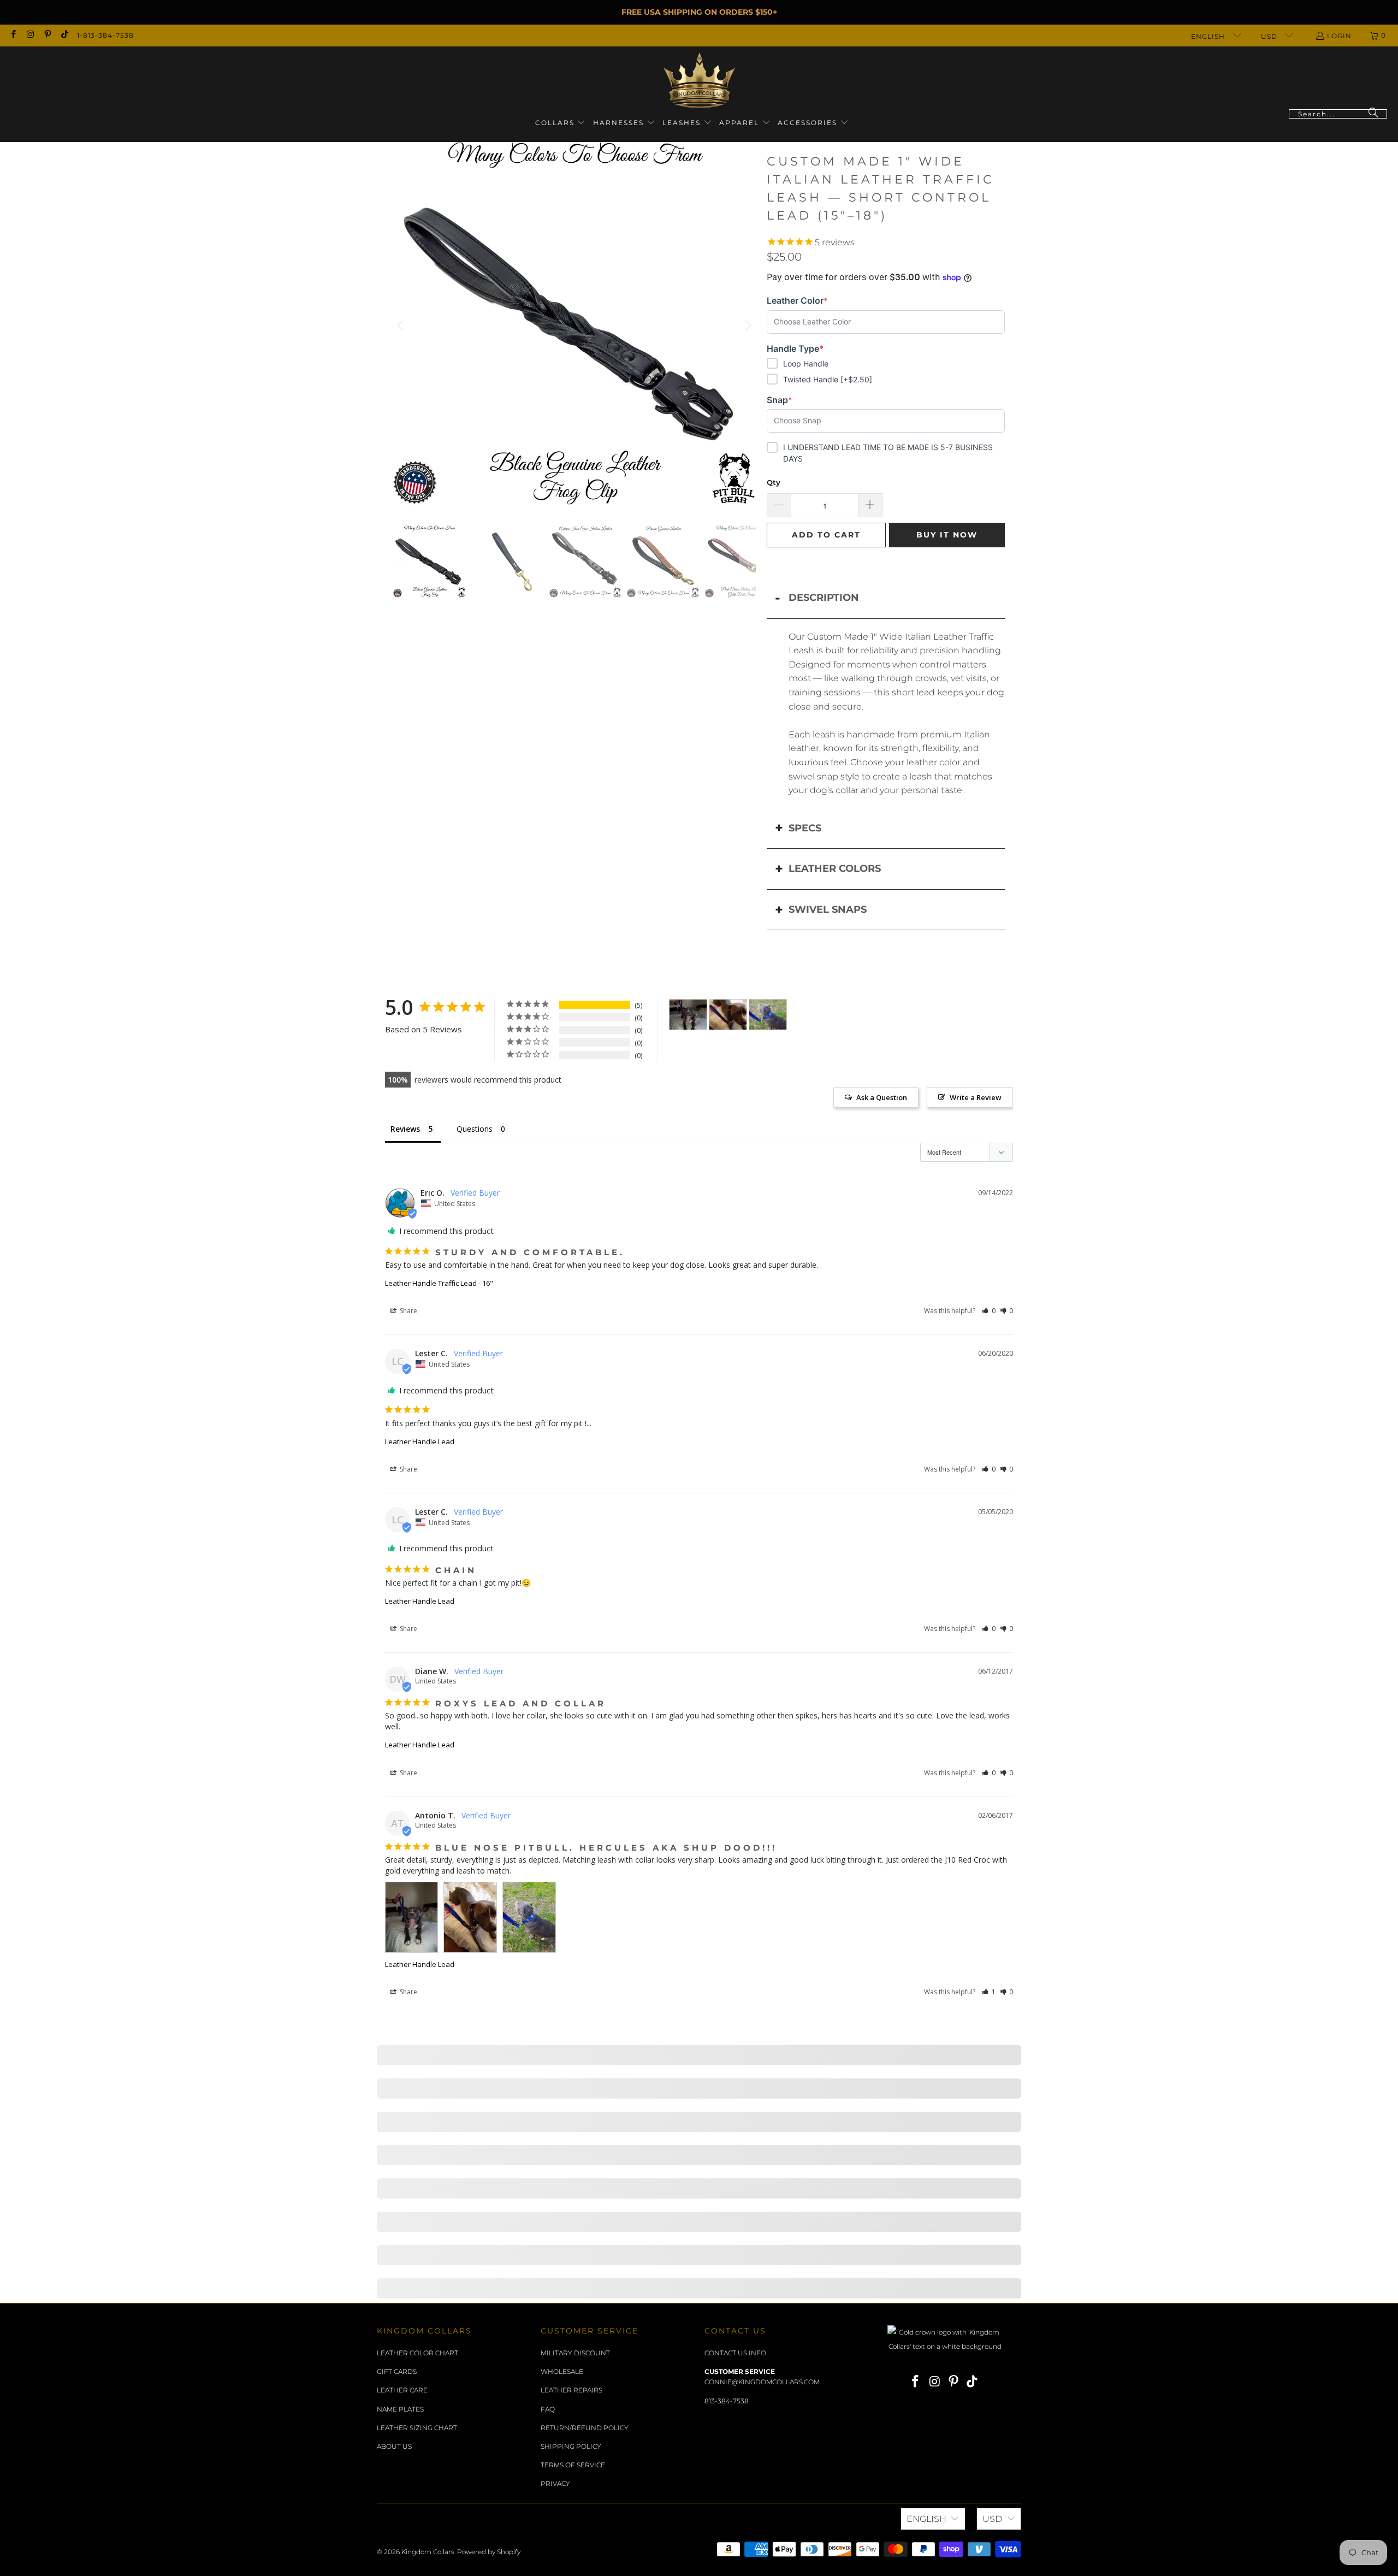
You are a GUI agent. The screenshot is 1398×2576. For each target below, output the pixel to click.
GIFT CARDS (397, 2371)
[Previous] (401, 326)
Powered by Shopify (489, 2552)
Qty (774, 482)
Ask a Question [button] (882, 1097)
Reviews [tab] (405, 1129)
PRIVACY (555, 2483)
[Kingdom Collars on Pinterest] (47, 35)
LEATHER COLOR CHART (417, 2353)
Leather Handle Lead (420, 1441)
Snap (784, 400)
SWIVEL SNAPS (828, 909)
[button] (561, 123)
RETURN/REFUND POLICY (585, 2428)
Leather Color (797, 301)
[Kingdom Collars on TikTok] (64, 35)
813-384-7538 (727, 2401)
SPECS (805, 828)
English (1209, 36)
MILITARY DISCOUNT (575, 2353)
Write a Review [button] (976, 1097)
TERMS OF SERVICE (573, 2465)
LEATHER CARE (402, 2390)
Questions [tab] (475, 1129)
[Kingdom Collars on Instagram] (30, 35)
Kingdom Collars (428, 2552)
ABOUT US (394, 2446)
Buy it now (947, 535)
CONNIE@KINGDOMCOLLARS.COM (762, 2382)
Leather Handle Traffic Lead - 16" (439, 1283)
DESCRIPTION (824, 598)
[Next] (748, 326)
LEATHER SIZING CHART (417, 2428)
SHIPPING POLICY (571, 2446)
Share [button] (408, 1311)
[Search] (1373, 114)
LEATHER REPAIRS (571, 2390)
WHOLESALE (562, 2371)
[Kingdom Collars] (699, 81)
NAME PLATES (400, 2409)
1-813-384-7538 (105, 35)
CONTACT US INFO (735, 2353)
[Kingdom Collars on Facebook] (13, 35)
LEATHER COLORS (835, 868)
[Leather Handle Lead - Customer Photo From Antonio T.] (688, 1015)
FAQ (548, 2409)
